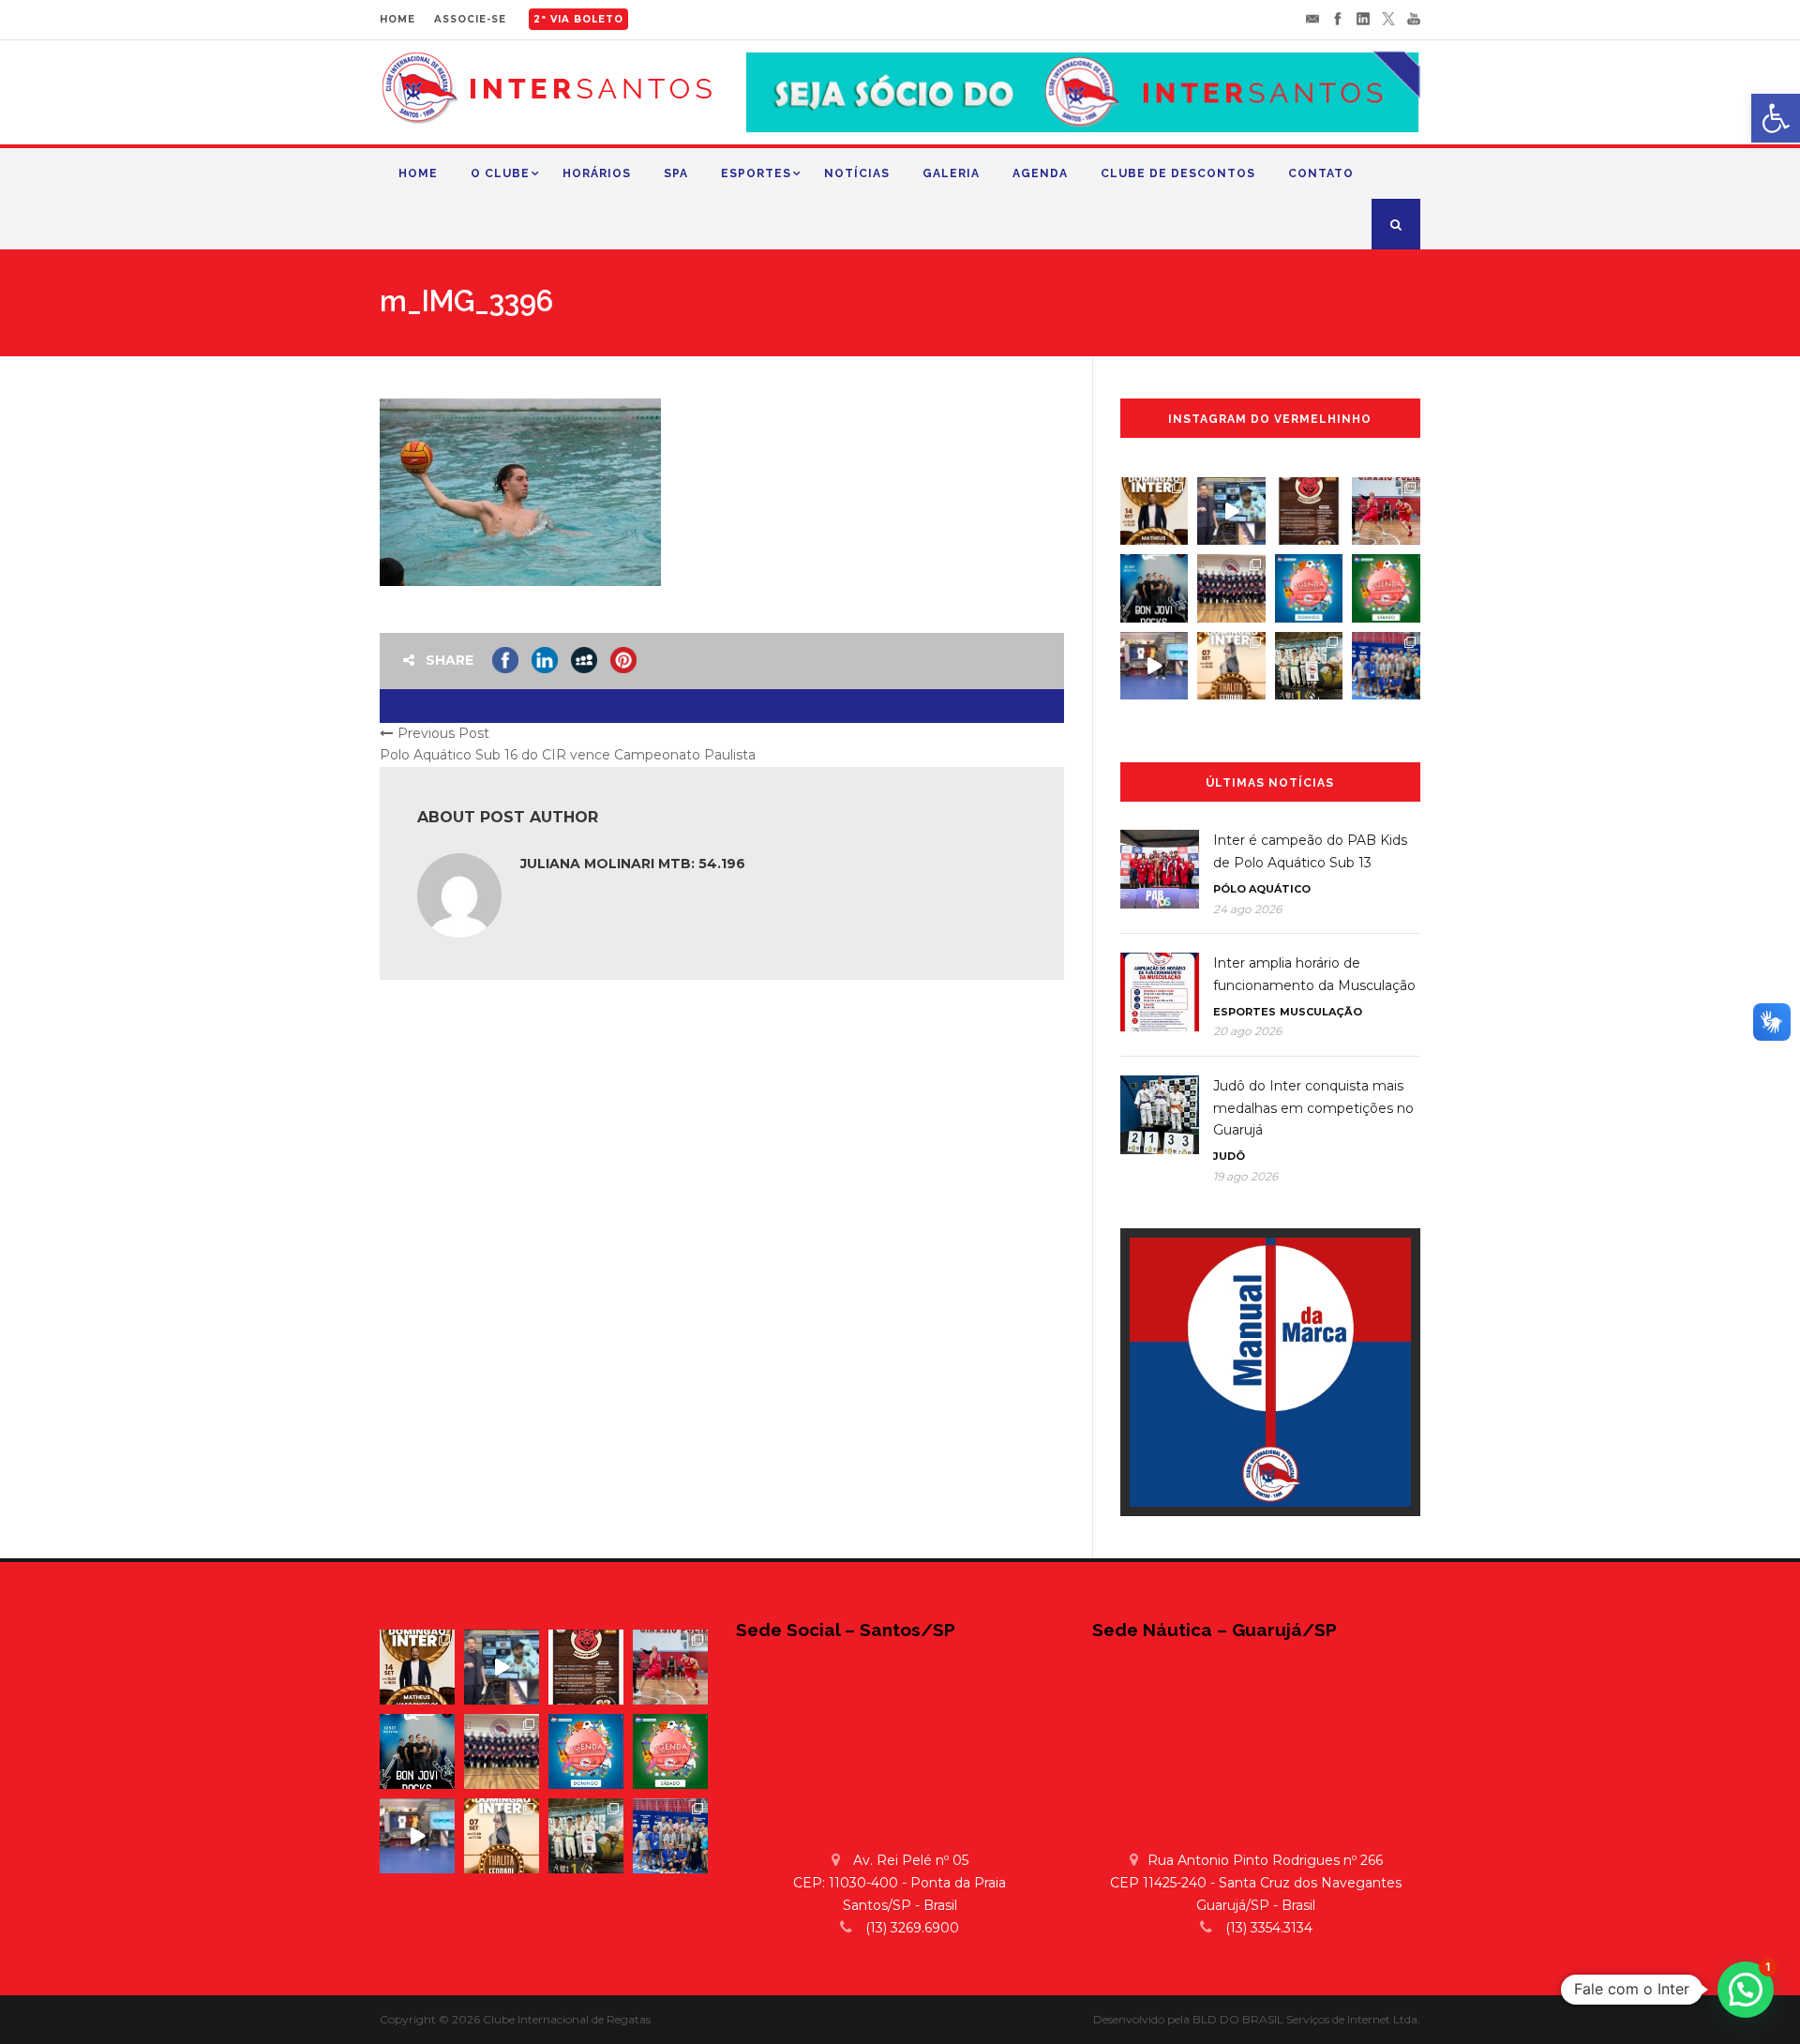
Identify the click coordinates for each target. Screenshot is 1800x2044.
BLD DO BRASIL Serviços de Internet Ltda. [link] (1306, 2019)
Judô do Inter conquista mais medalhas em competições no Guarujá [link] (1313, 1108)
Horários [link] (597, 173)
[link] (1776, 118)
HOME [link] (397, 19)
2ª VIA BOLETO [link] (578, 19)
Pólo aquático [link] (1262, 889)
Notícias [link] (857, 173)
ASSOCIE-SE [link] (470, 19)
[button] (1746, 1990)
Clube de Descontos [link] (1178, 173)
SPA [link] (676, 173)
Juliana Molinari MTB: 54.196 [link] (633, 864)
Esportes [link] (756, 173)
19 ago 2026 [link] (1245, 1176)
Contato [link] (1321, 173)
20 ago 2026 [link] (1247, 1031)
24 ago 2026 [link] (1247, 909)
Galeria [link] (951, 173)
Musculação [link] (1321, 1012)
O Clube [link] (500, 173)
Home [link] (418, 173)
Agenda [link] (1040, 173)
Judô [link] (1229, 1156)
